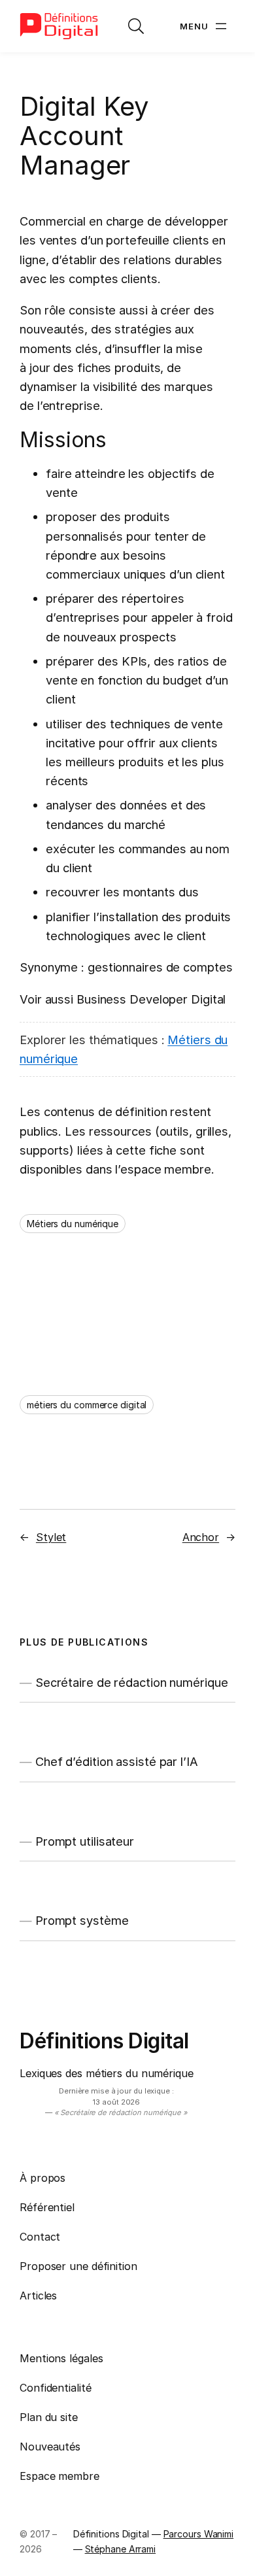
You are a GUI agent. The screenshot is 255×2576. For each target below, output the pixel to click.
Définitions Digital (104, 2041)
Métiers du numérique (73, 1224)
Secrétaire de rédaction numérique (132, 1683)
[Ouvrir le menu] (205, 26)
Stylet (51, 1537)
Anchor (201, 1537)
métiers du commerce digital (87, 1405)
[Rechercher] (136, 26)
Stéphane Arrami (121, 2549)
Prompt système (82, 1921)
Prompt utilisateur (85, 1841)
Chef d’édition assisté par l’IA (117, 1762)
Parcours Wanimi (199, 2534)
